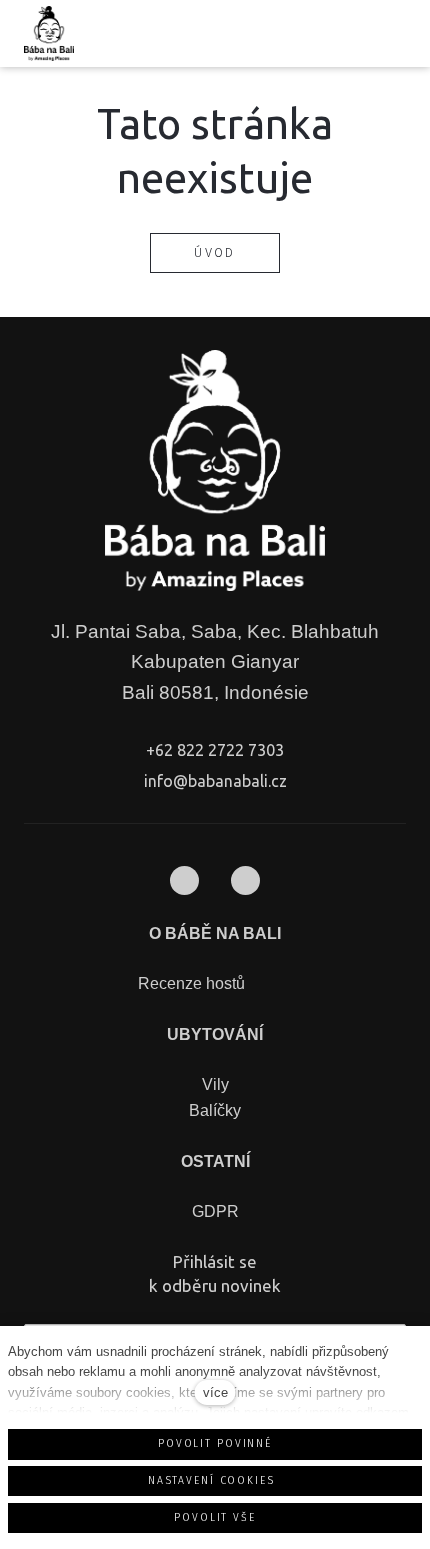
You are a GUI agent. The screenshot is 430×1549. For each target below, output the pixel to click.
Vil (211, 1084)
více (215, 1392)
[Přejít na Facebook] (184, 880)
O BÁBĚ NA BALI (215, 933)
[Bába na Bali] (49, 33)
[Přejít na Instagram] (245, 880)
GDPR (215, 1211)
